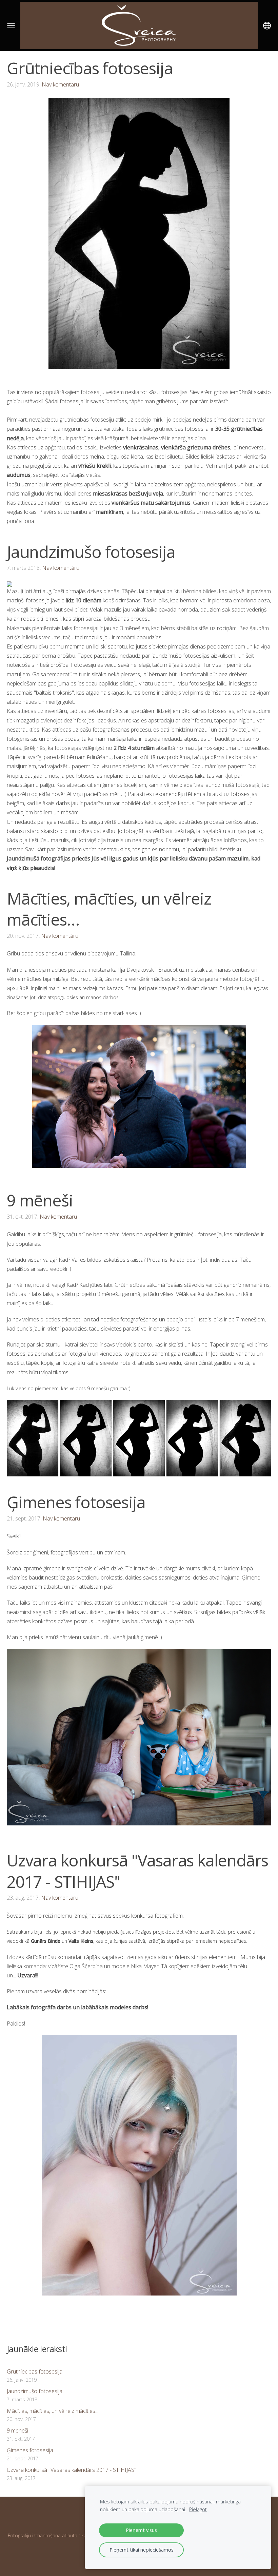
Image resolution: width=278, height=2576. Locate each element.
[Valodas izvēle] (267, 26)
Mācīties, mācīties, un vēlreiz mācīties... (53, 2411)
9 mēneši (17, 2430)
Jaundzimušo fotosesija (35, 2391)
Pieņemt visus (141, 2530)
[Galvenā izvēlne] (11, 26)
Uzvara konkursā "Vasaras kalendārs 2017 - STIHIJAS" (72, 2470)
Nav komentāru (60, 84)
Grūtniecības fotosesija (35, 2371)
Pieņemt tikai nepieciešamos (142, 2550)
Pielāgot (198, 2509)
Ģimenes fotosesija (30, 2450)
